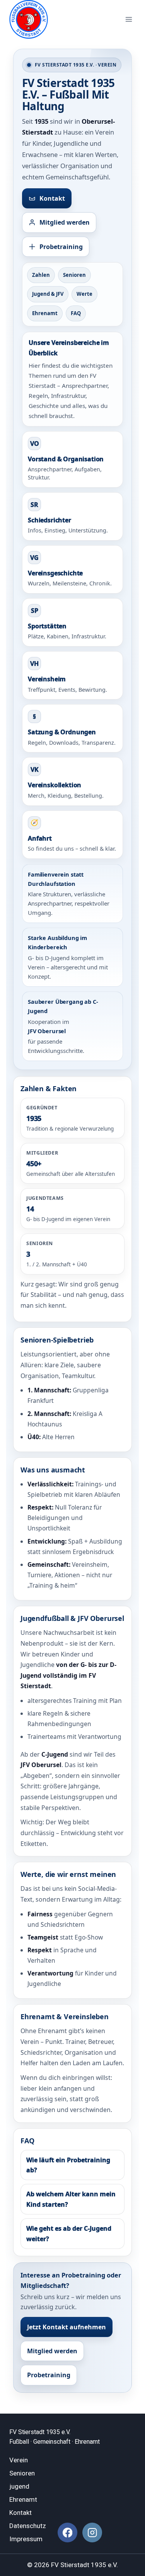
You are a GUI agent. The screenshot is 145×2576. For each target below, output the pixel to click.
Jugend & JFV (48, 294)
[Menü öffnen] (129, 19)
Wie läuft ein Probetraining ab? (68, 2165)
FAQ (76, 313)
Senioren (74, 275)
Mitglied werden (65, 222)
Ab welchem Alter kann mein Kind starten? (71, 2199)
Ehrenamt (45, 313)
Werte (84, 294)
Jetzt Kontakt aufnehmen (67, 2327)
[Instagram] (92, 2532)
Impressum (26, 2539)
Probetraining (61, 247)
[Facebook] (67, 2532)
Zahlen (41, 275)
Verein (19, 2460)
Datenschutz (28, 2526)
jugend (19, 2486)
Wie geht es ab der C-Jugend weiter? (69, 2233)
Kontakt (52, 198)
